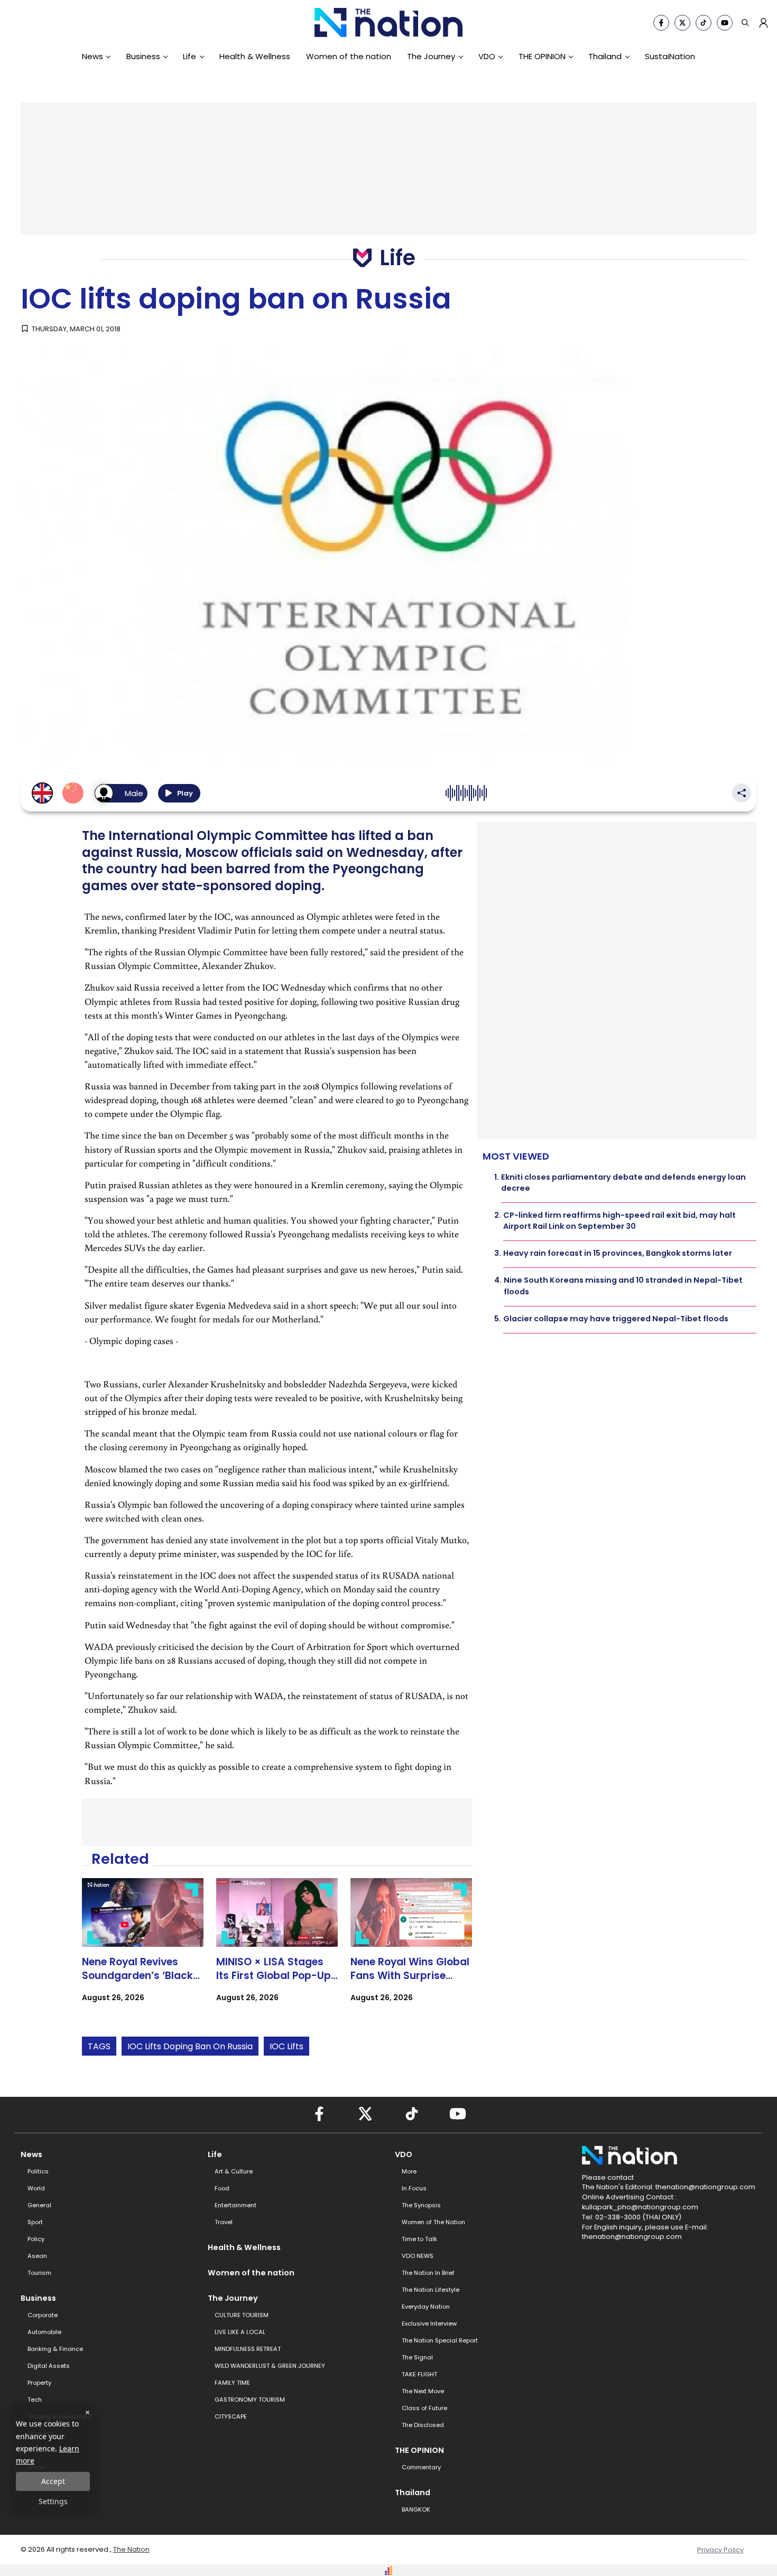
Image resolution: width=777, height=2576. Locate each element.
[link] (143, 1949)
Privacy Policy (720, 2550)
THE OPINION (542, 56)
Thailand (605, 56)
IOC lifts (286, 2046)
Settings (53, 2501)
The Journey (431, 56)
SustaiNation (670, 56)
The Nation (131, 2549)
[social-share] (661, 23)
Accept (53, 2481)
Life (189, 56)
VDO (487, 56)
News (92, 56)
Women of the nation (349, 56)
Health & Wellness (255, 56)
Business (143, 56)
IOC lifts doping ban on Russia (190, 2046)
